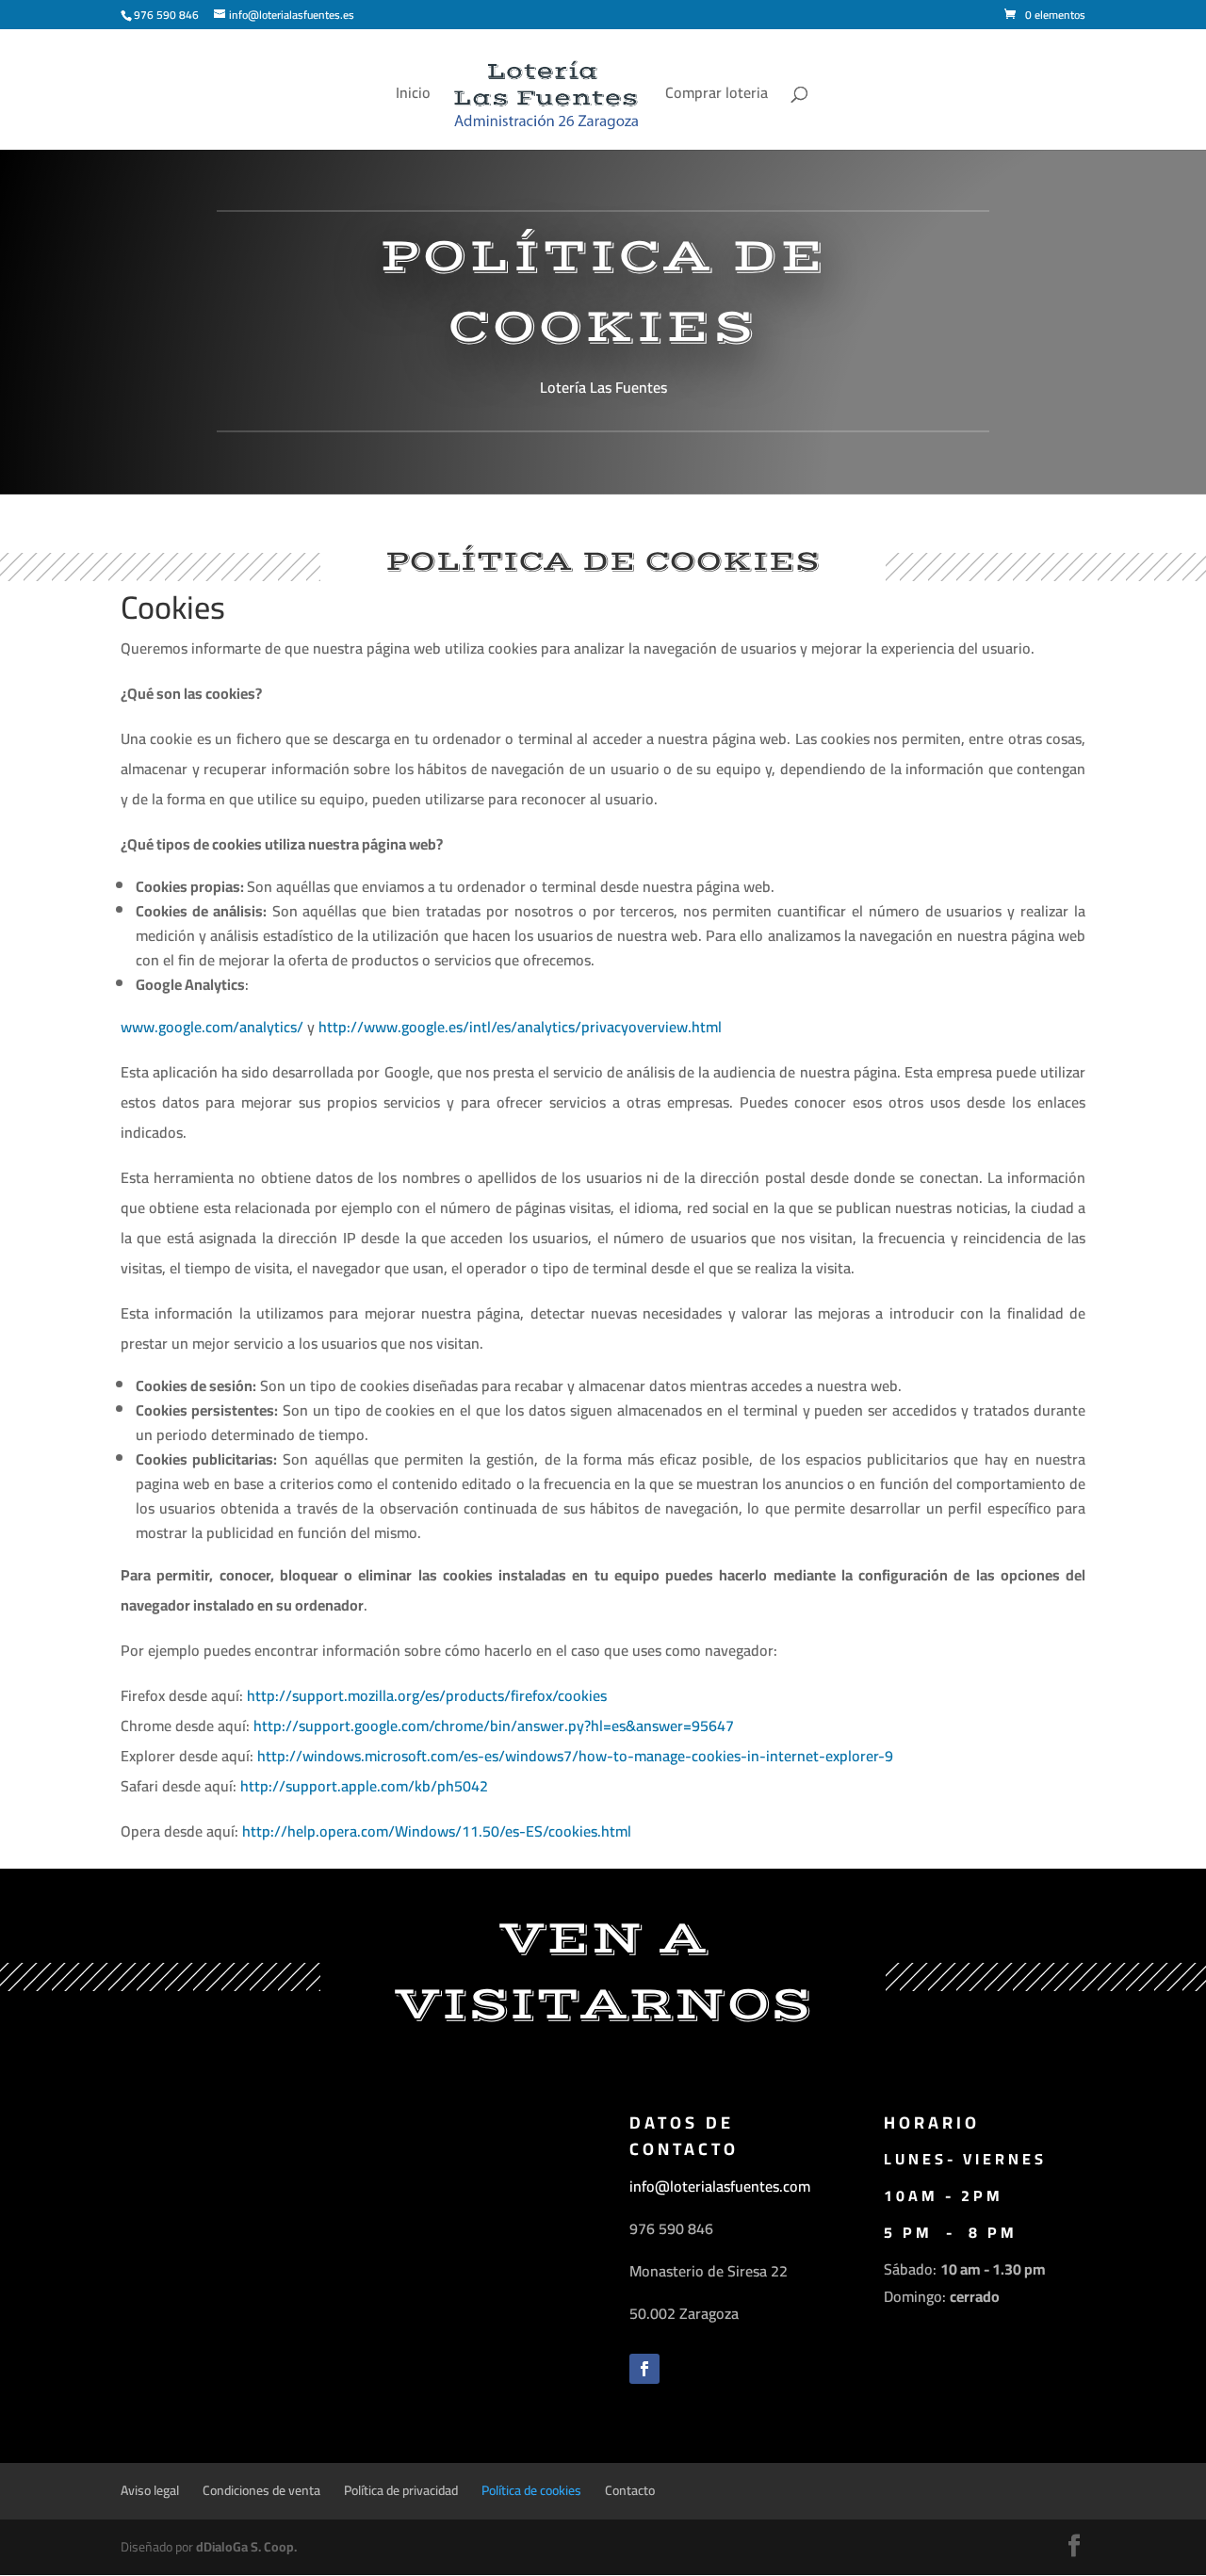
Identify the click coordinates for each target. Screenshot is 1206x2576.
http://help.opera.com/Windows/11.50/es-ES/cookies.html (437, 1831)
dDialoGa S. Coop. (246, 2547)
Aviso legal (150, 2490)
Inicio (413, 96)
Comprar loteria (717, 96)
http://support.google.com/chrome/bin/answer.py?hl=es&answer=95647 (494, 1725)
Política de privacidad (401, 2490)
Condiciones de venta (261, 2490)
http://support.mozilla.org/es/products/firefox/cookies (427, 1695)
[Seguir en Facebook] (644, 2369)
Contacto (630, 2490)
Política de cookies (531, 2490)
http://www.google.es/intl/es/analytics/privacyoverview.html (520, 1027)
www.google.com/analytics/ (212, 1027)
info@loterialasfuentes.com (720, 2186)
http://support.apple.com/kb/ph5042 (364, 1786)
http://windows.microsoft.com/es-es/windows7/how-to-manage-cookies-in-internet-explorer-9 (575, 1756)
